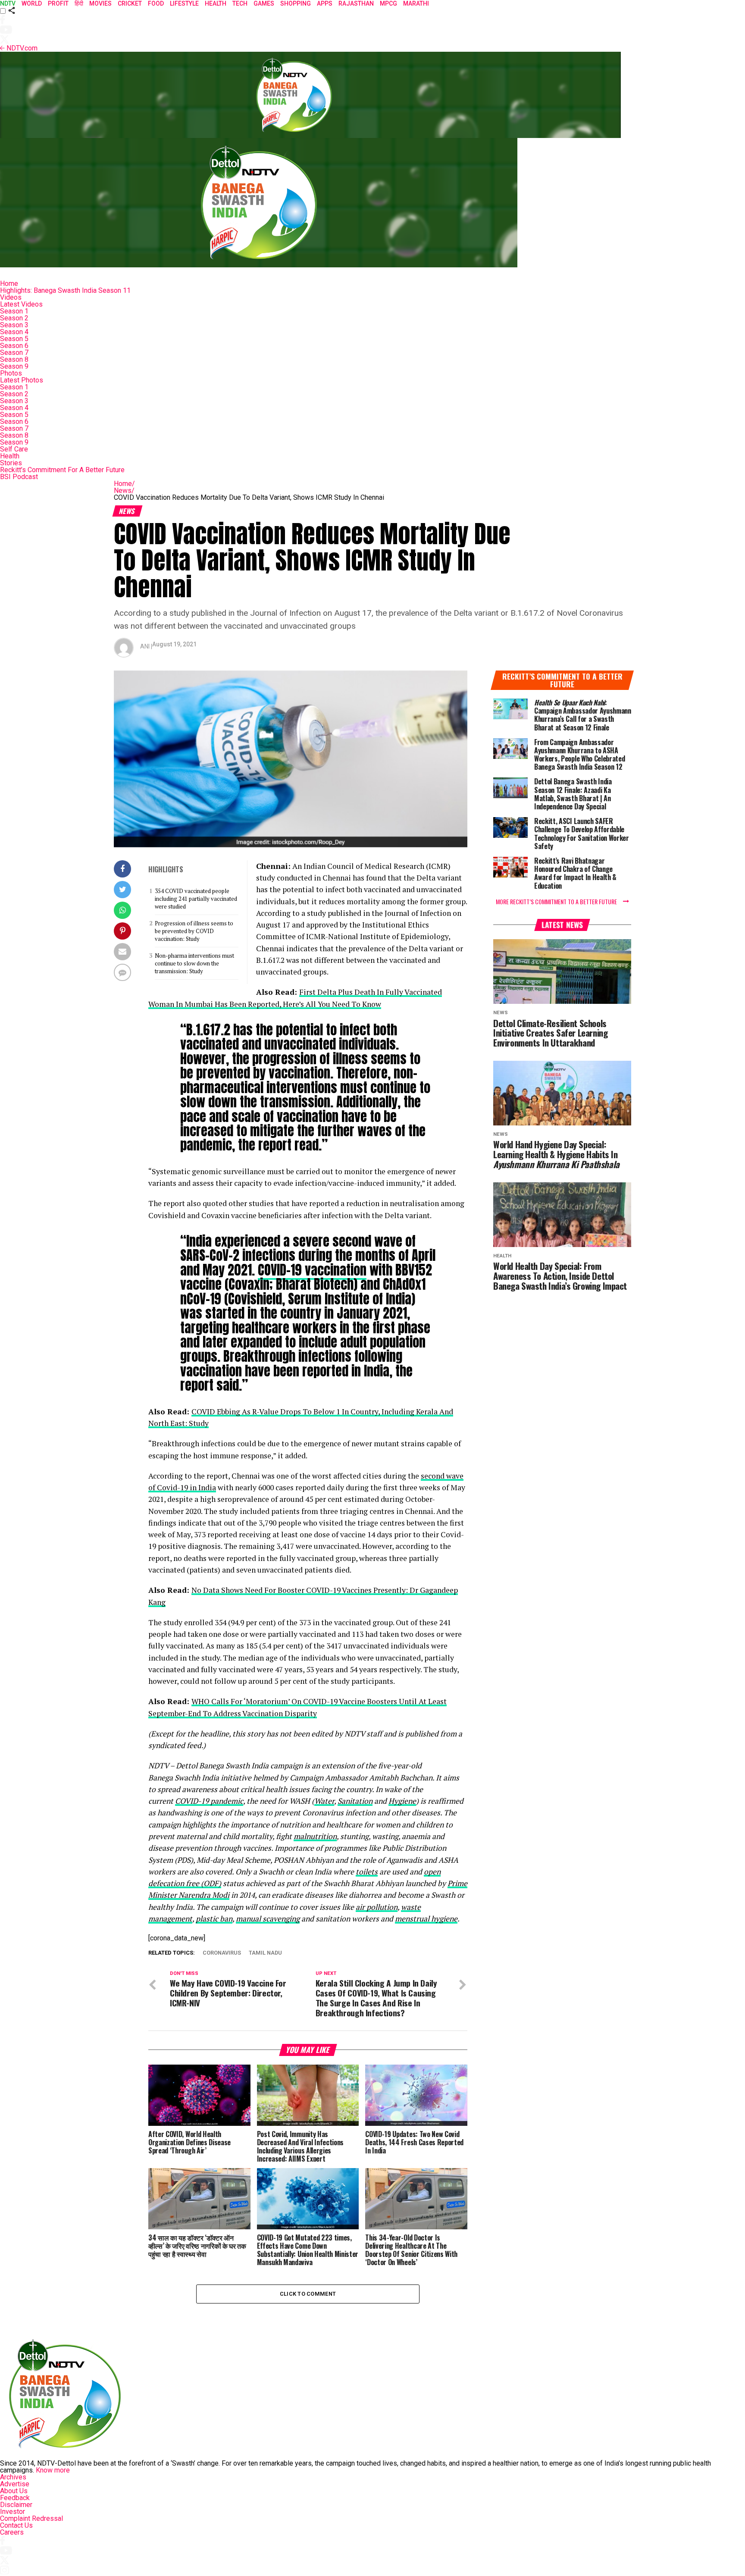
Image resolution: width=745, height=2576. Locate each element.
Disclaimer (16, 2505)
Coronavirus (222, 1953)
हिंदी (79, 3)
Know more (53, 2470)
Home (9, 284)
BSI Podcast (19, 477)
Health (10, 456)
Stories (11, 463)
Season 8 (14, 359)
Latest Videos (21, 304)
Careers (12, 2532)
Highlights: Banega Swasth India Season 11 (65, 290)
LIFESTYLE (184, 3)
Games (264, 3)
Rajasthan (356, 3)
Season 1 (14, 311)
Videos (11, 297)
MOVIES (100, 3)
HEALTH (216, 3)
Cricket (130, 3)
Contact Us (16, 2525)
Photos (11, 373)
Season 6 (14, 346)
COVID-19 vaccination (312, 1270)
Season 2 (14, 318)
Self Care (14, 449)
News (124, 490)
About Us (14, 2491)
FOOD (156, 3)
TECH (240, 3)
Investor (13, 2512)
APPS (325, 3)
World (32, 3)
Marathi (416, 3)
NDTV (8, 3)
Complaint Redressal (31, 2518)
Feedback (15, 2498)
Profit (58, 3)
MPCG (388, 3)
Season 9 (14, 366)
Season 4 (14, 332)
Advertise (15, 2484)
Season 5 (14, 339)
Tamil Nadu (265, 1953)
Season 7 (14, 353)
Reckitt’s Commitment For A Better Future (62, 470)
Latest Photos (22, 380)
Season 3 (14, 325)
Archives (13, 2477)
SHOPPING (296, 3)
